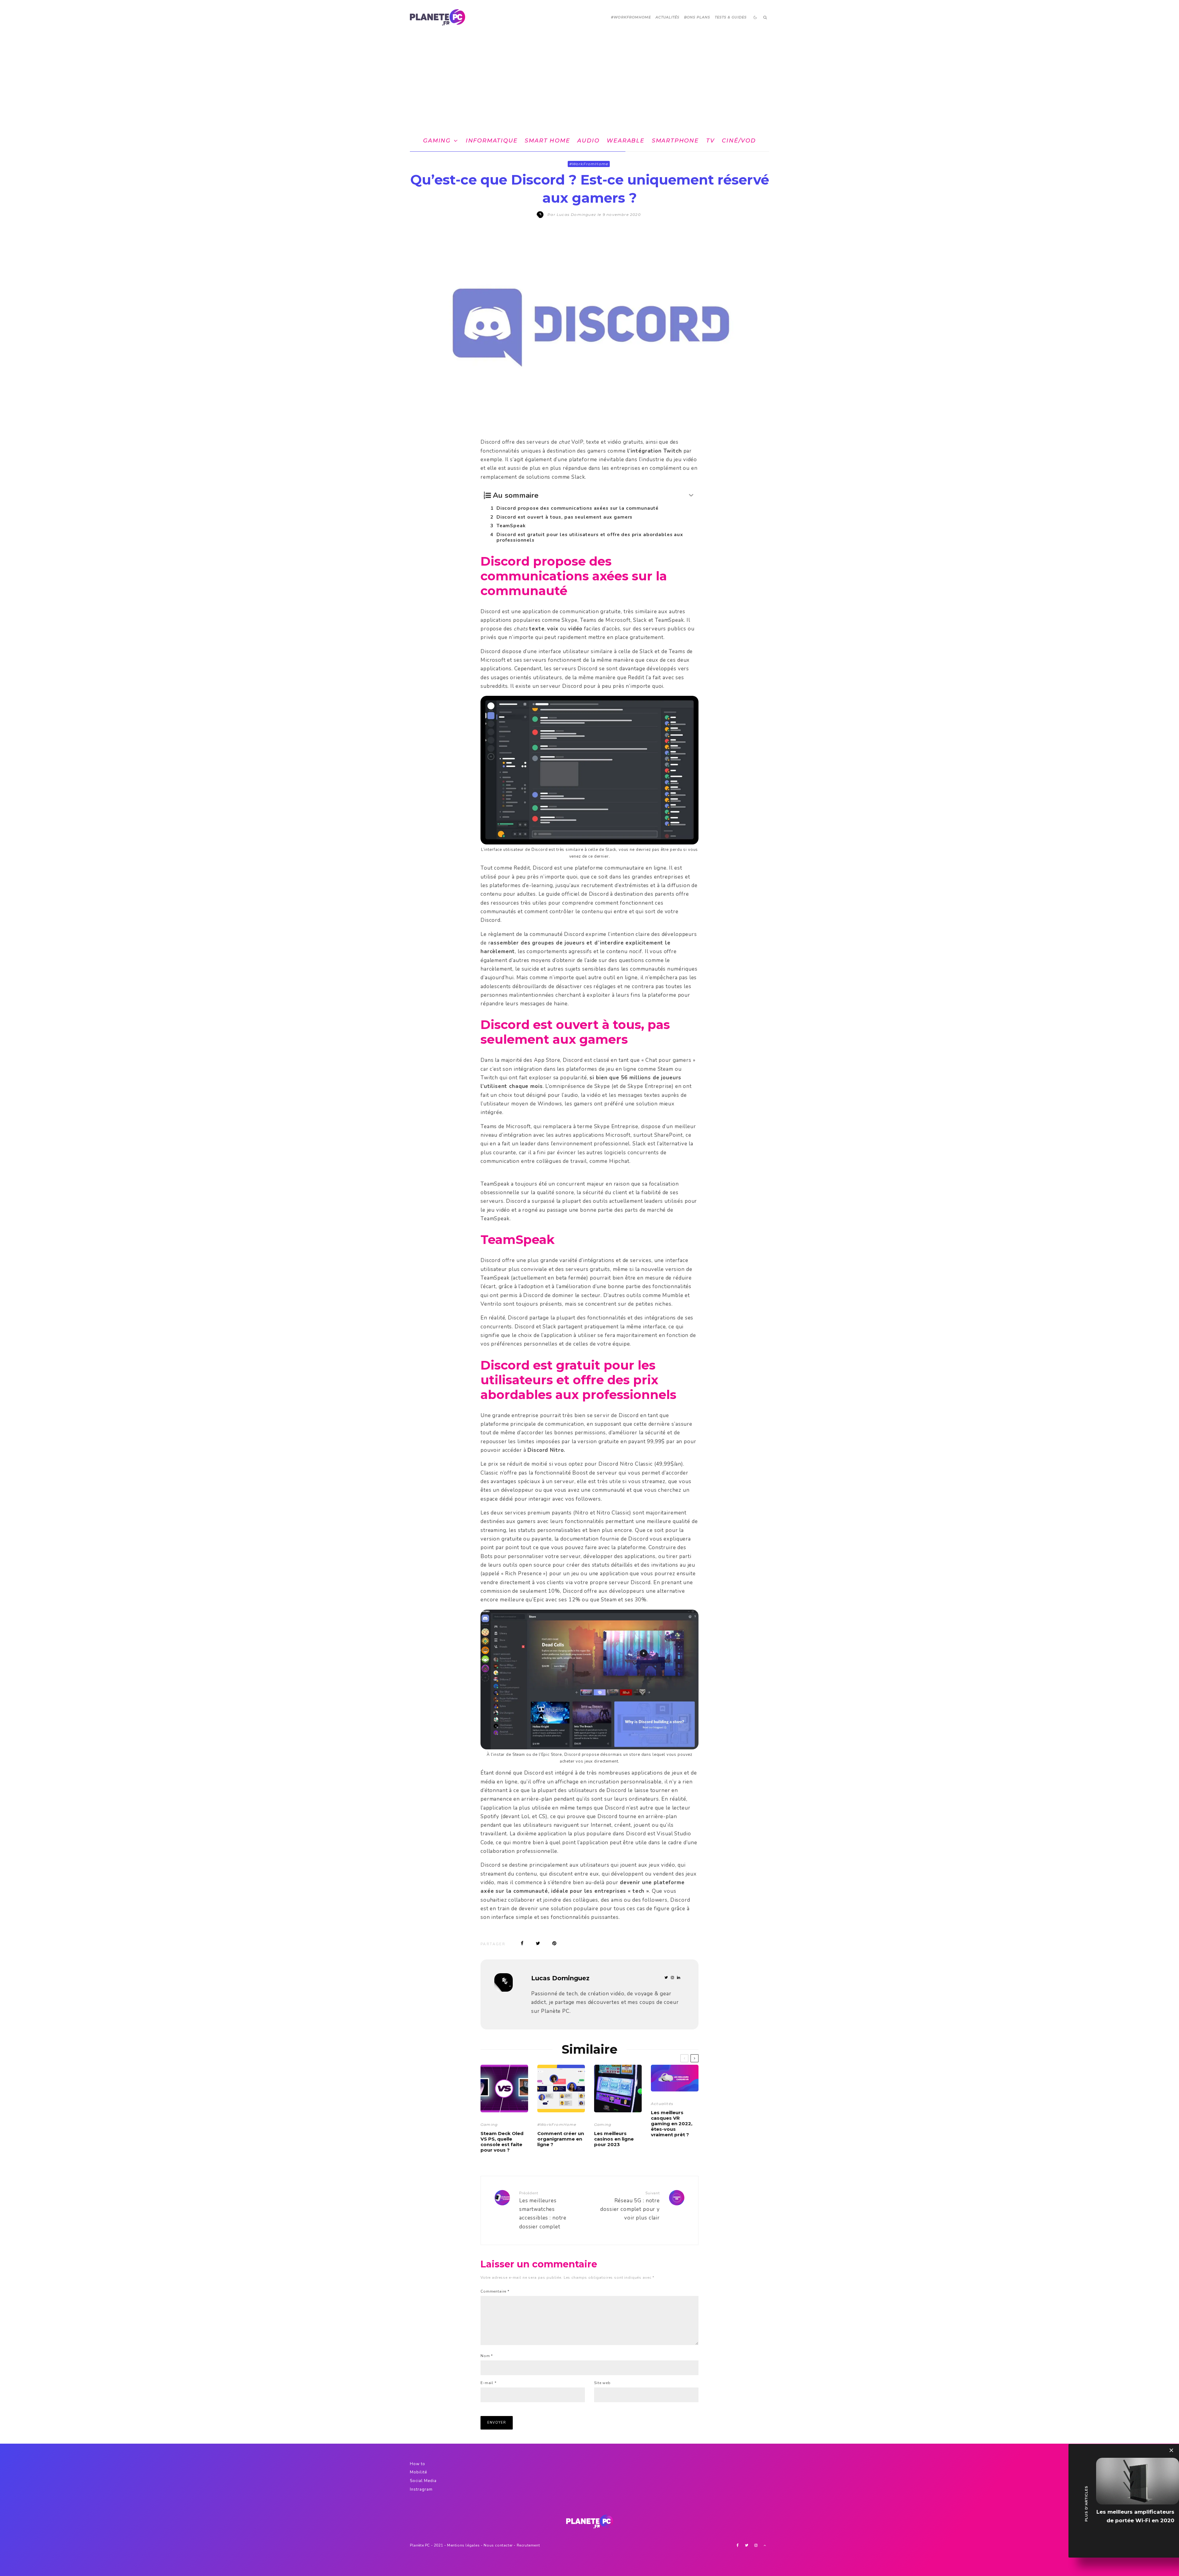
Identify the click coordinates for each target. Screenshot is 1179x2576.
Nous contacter (498, 2545)
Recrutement (528, 2545)
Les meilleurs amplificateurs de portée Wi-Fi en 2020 (1135, 2516)
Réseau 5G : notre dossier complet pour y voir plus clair (630, 2206)
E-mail (488, 2383)
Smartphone (675, 141)
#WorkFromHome (631, 17)
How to (418, 2464)
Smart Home (547, 141)
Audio (588, 141)
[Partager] (522, 1943)
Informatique (492, 141)
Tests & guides (731, 17)
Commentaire (495, 2291)
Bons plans (697, 17)
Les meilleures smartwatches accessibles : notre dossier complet (543, 2210)
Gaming (437, 141)
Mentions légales (463, 2545)
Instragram (421, 2489)
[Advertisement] (589, 81)
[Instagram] (756, 2545)
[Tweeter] (538, 1943)
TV (710, 141)
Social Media (423, 2481)
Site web (602, 2383)
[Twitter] (747, 2545)
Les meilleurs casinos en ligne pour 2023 (614, 2139)
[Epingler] (554, 1943)
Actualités (668, 17)
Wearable (625, 141)
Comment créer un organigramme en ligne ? (561, 2139)
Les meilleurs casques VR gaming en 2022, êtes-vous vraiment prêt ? (672, 2124)
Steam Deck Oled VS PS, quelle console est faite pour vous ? (502, 2142)
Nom (487, 2356)
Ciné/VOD (739, 141)
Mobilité (418, 2472)
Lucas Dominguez (560, 1978)
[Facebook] (738, 2545)
